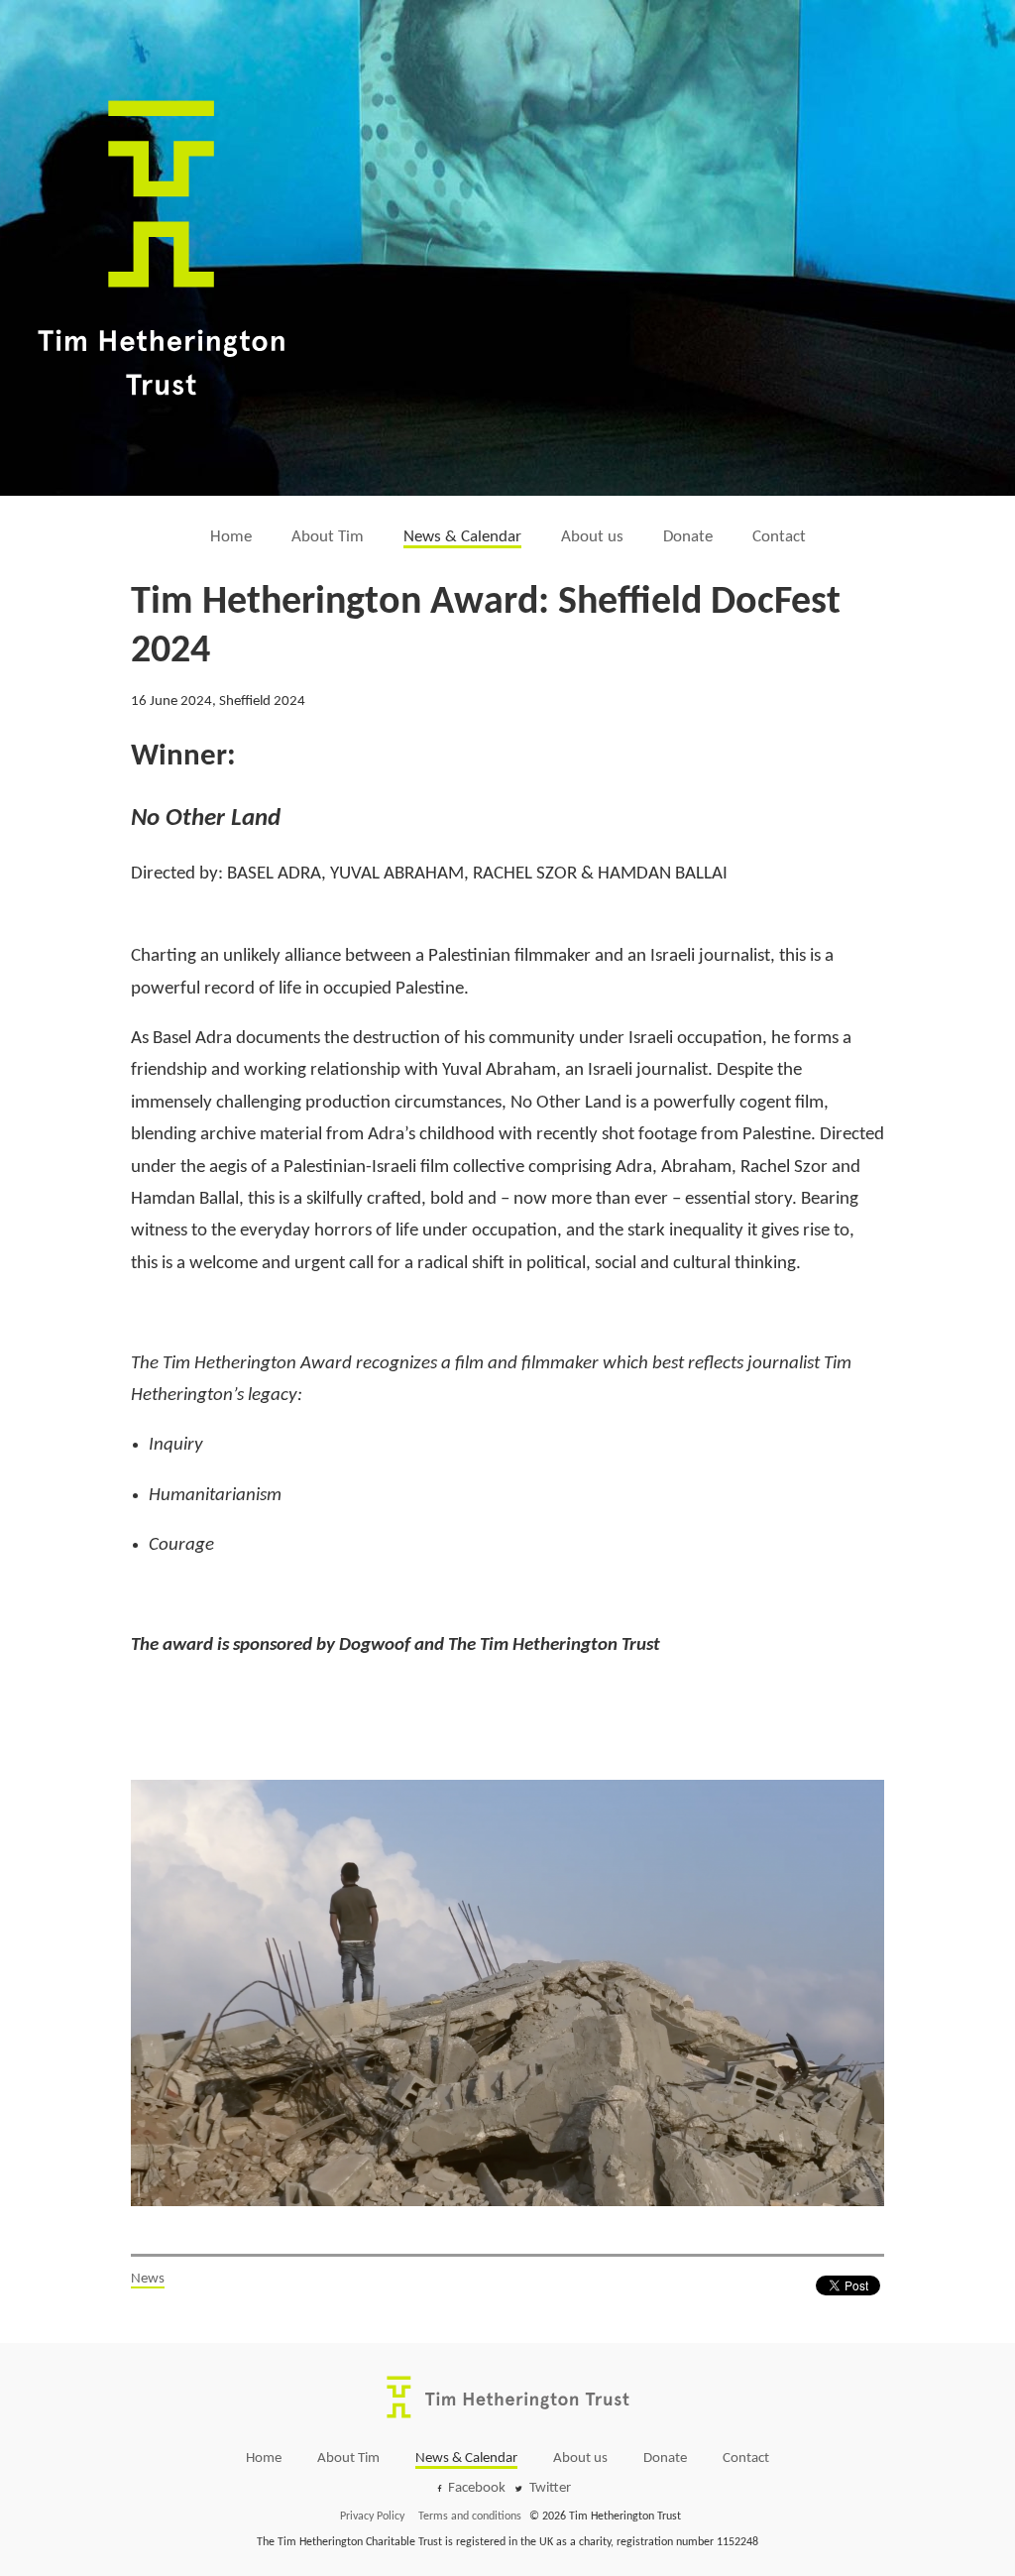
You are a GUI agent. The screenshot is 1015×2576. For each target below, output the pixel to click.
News (148, 2279)
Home (231, 537)
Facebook (477, 2488)
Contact (779, 537)
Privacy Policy (372, 2517)
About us (592, 537)
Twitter (550, 2488)
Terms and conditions (470, 2517)
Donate (688, 537)
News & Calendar (462, 537)
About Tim (328, 537)
